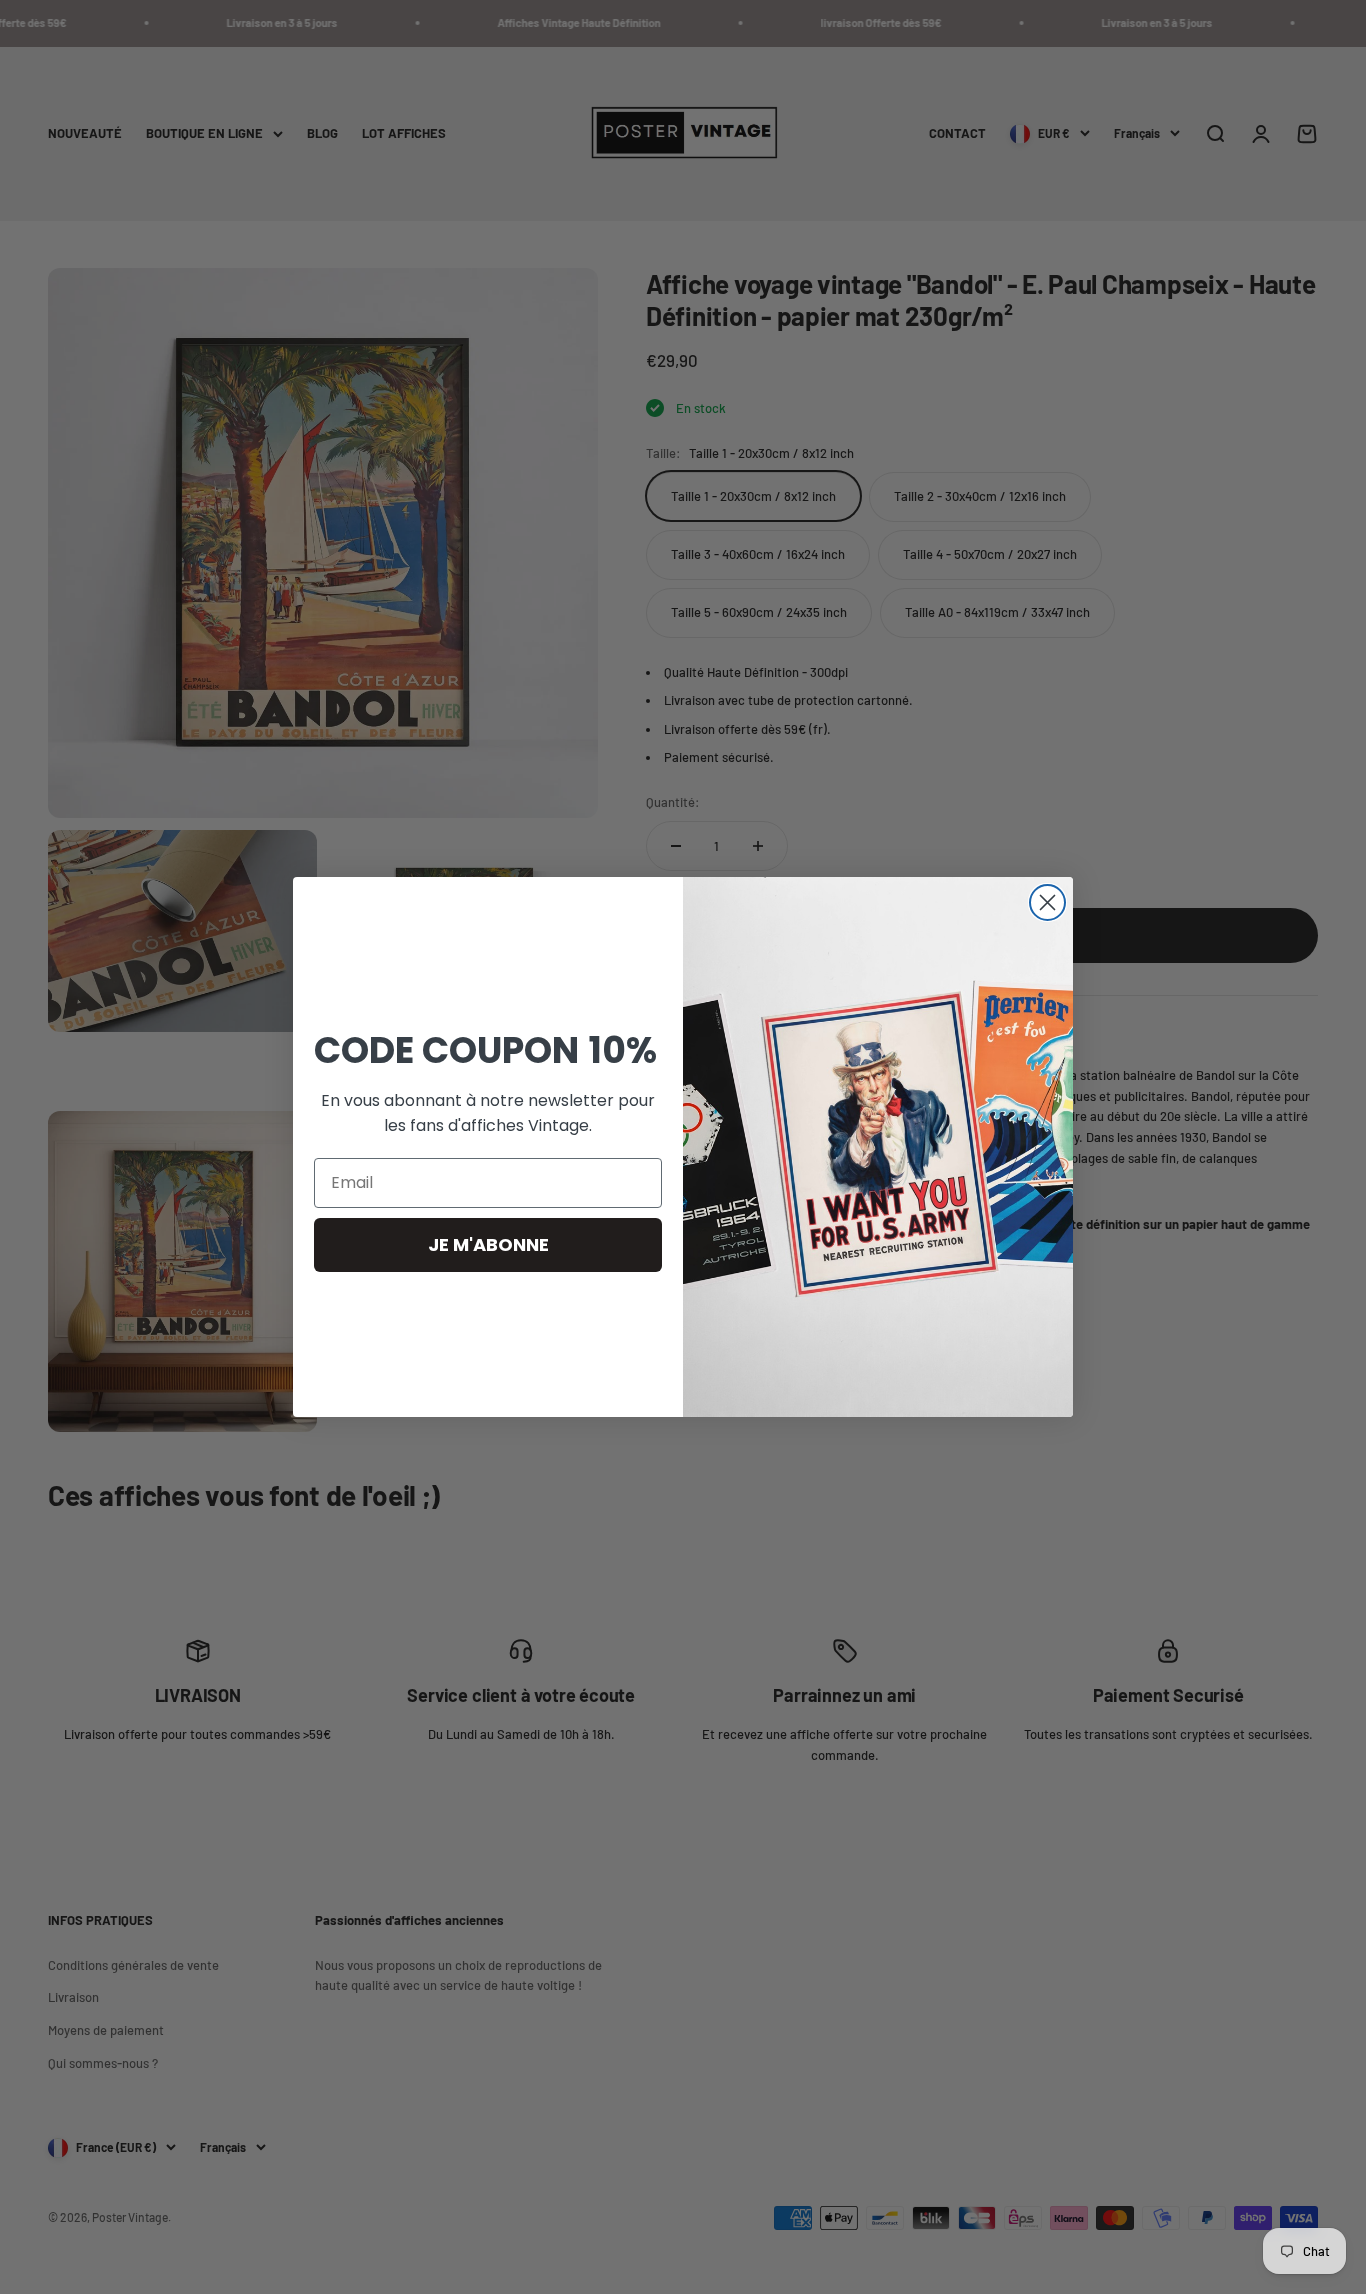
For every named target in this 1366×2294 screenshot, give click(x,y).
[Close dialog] (1047, 902)
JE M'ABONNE (488, 1244)
